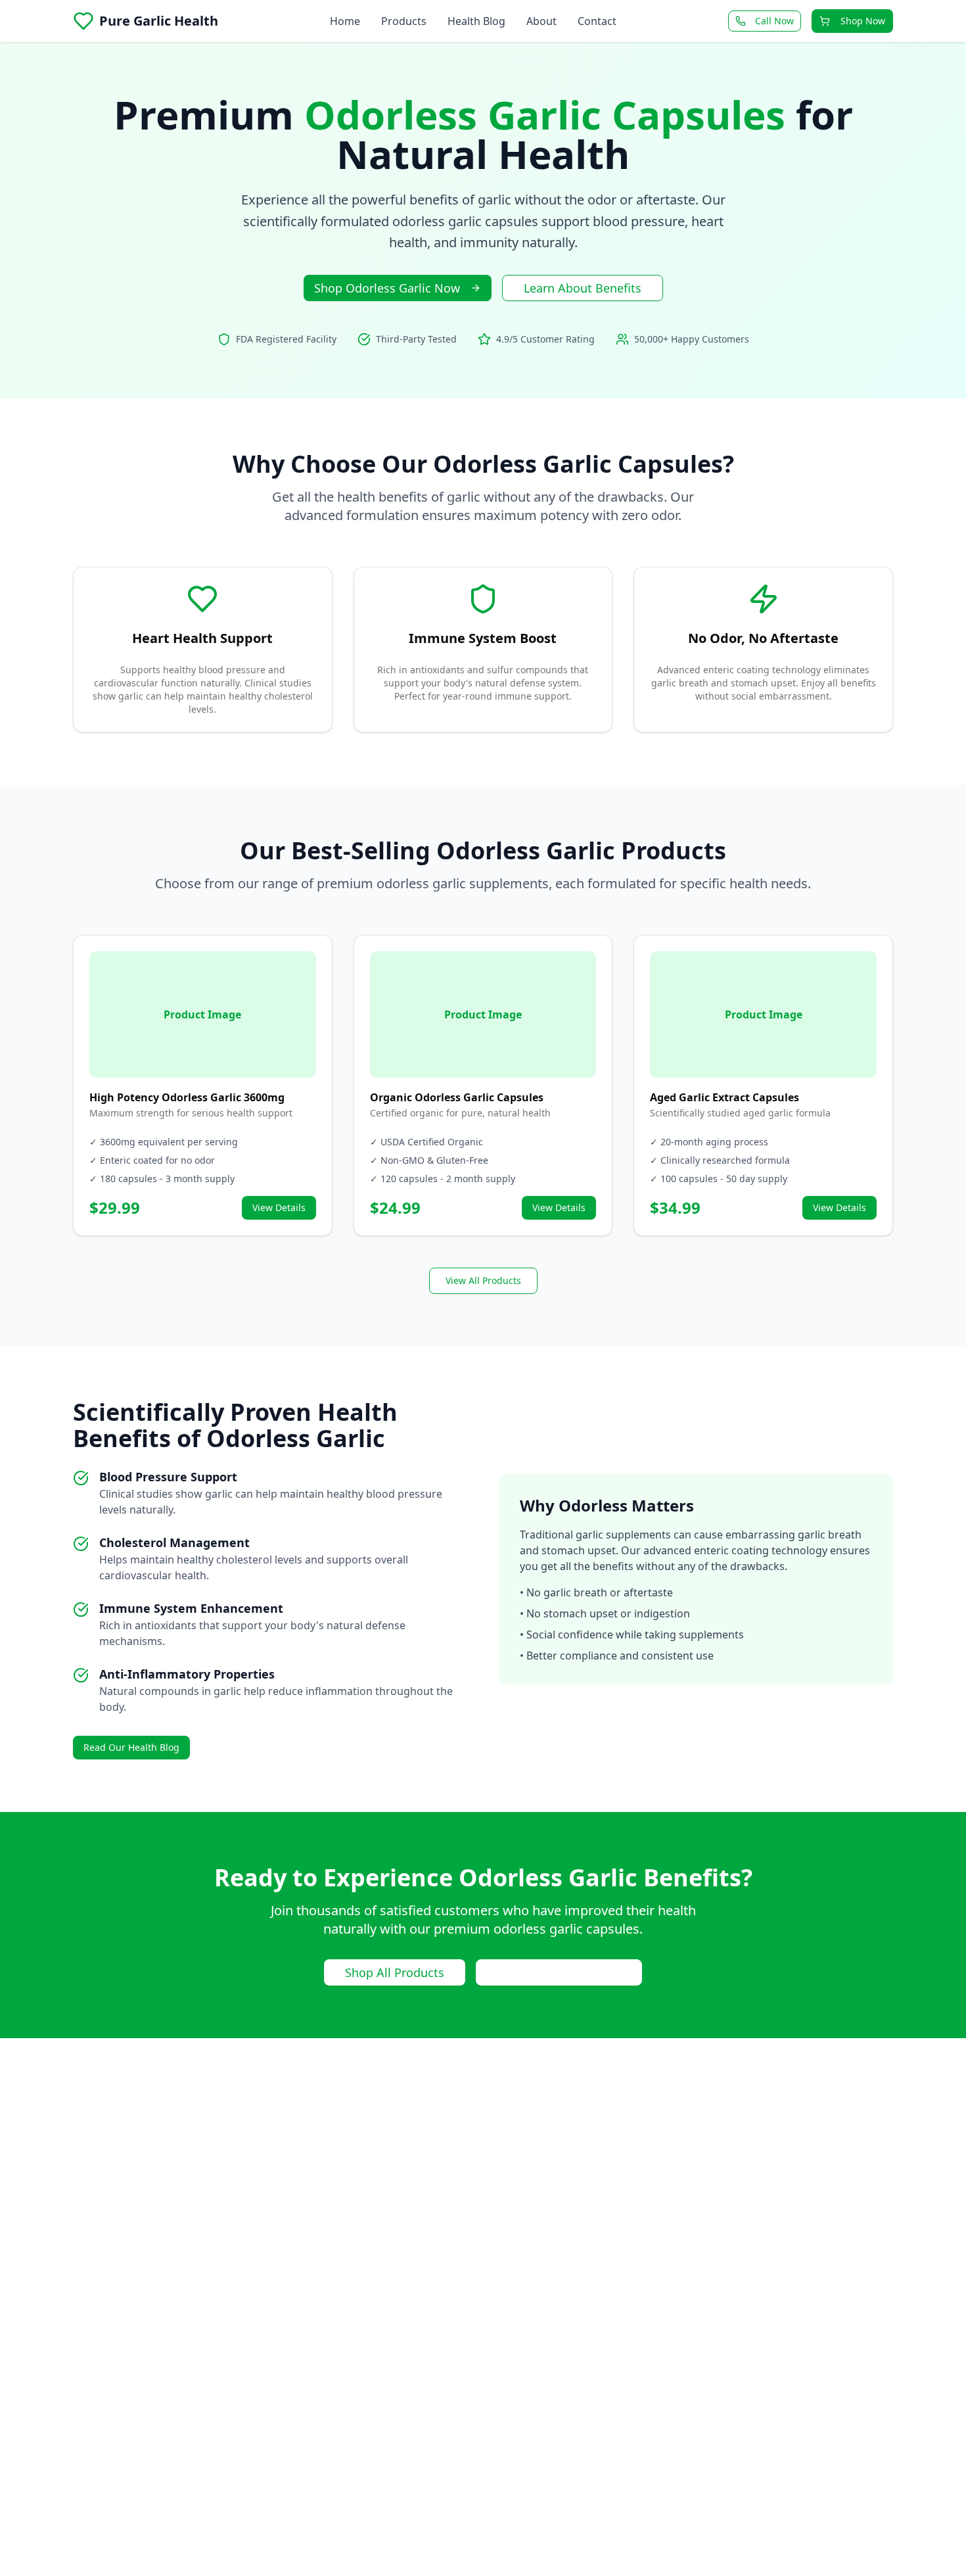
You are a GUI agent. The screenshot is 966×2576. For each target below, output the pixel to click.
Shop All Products (395, 1972)
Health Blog (476, 21)
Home (345, 21)
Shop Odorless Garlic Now (387, 288)
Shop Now (863, 21)
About (541, 21)
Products (404, 21)
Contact (597, 21)
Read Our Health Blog (131, 1747)
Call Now (774, 21)
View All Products (483, 1280)
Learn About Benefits (583, 288)
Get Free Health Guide (559, 1972)
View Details (279, 1207)
